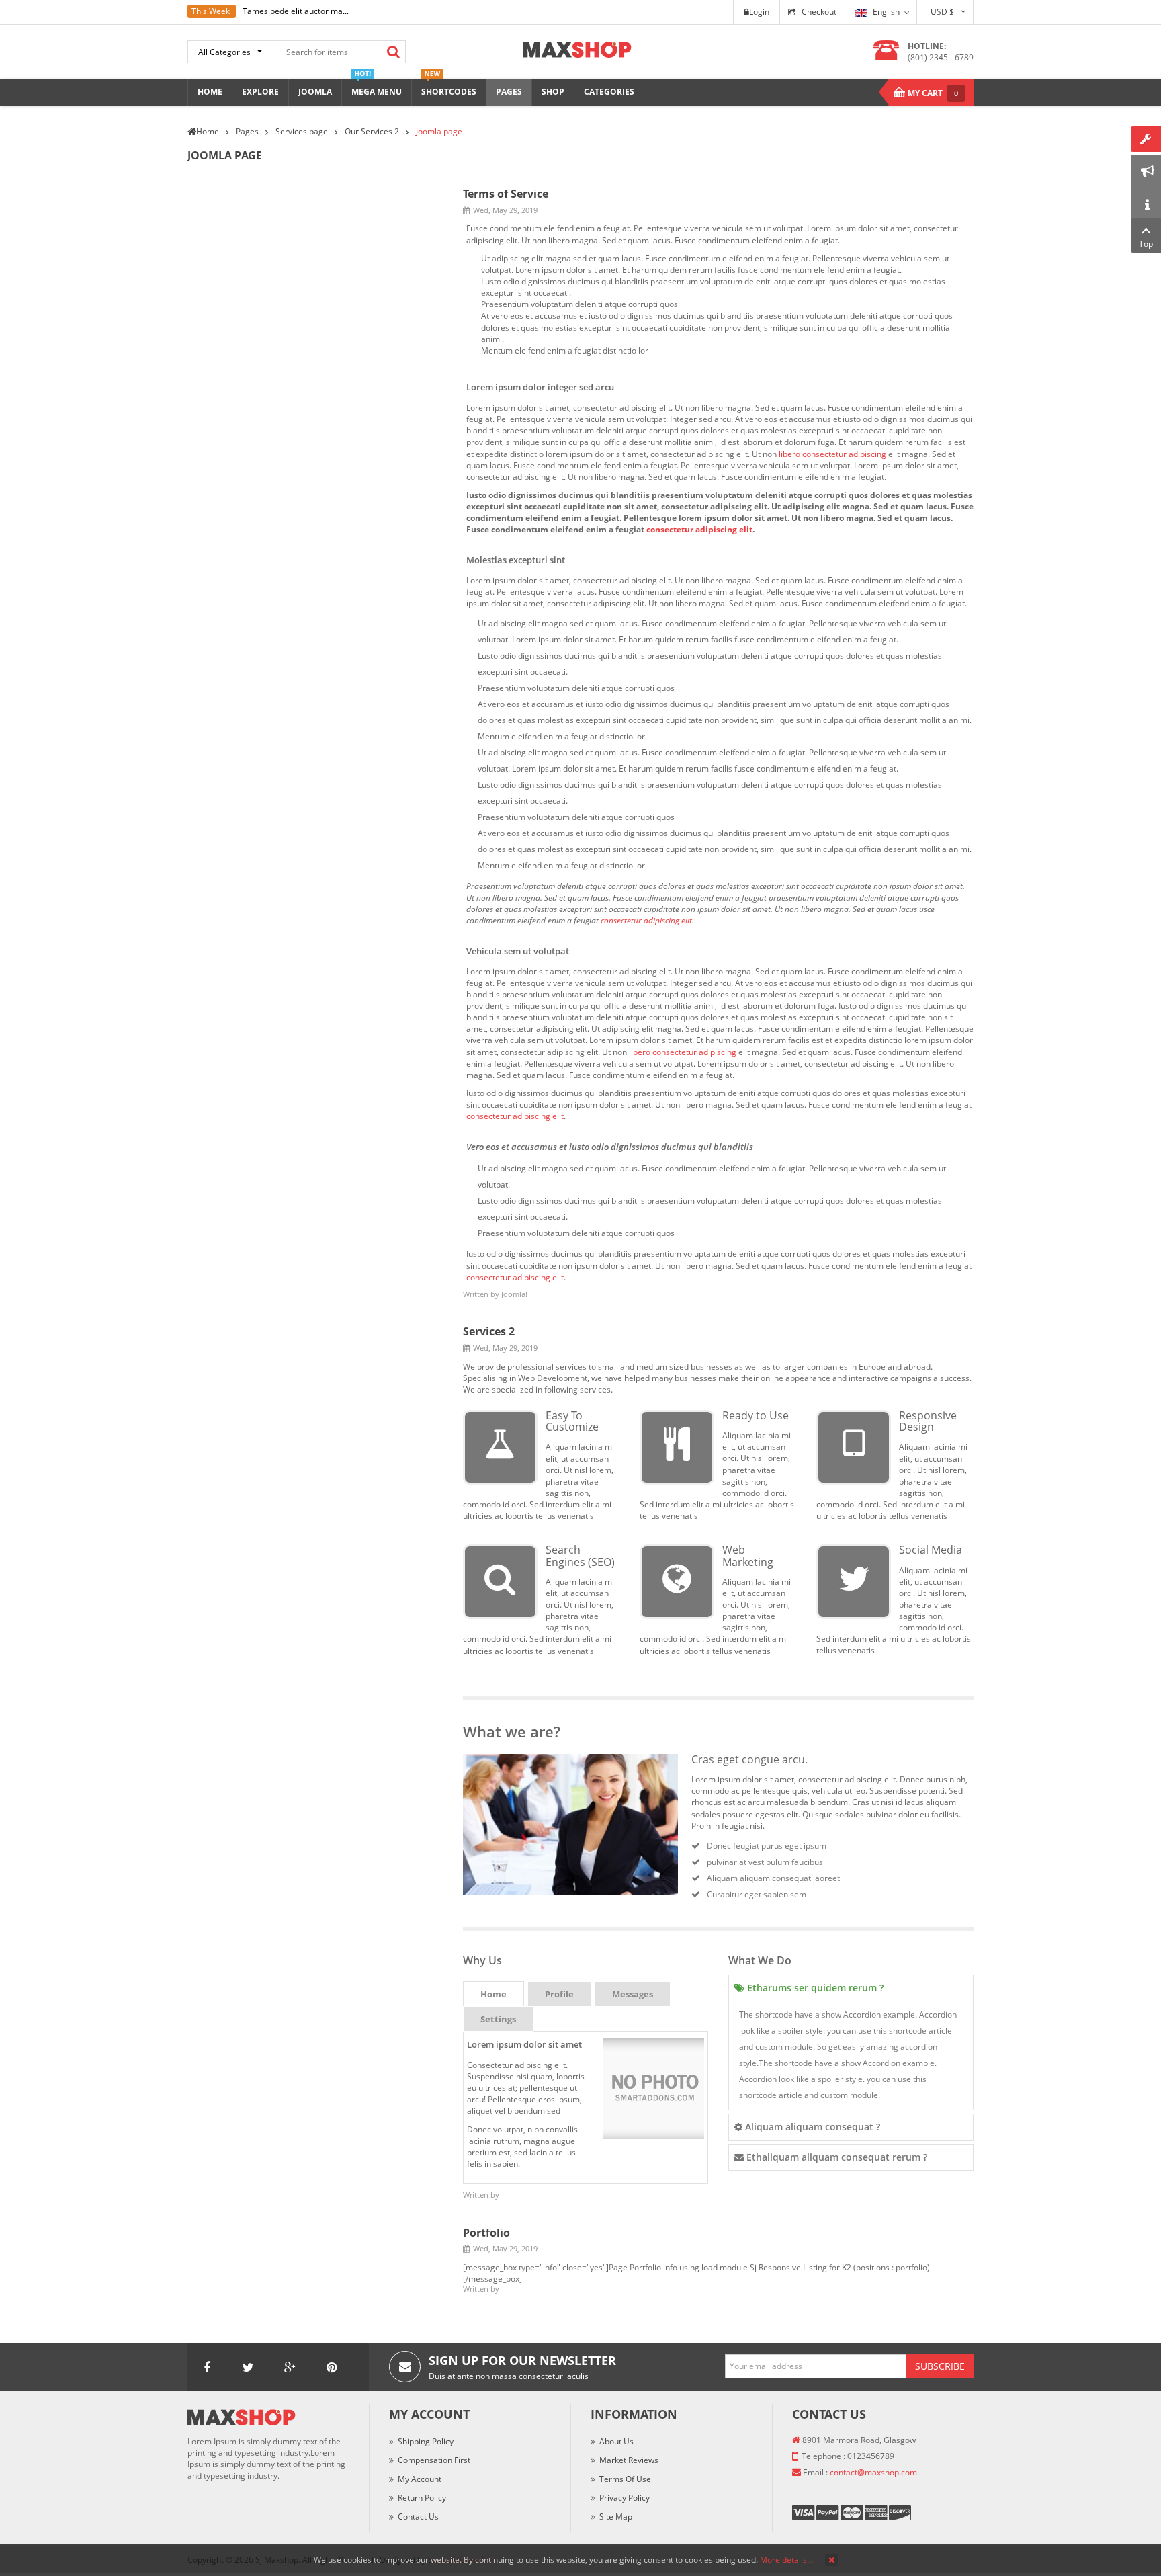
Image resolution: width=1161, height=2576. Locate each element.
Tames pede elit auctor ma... (296, 11)
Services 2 (489, 1331)
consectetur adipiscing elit (699, 529)
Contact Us (418, 2517)
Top (1146, 244)
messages (633, 1994)
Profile (559, 1994)
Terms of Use (625, 2479)
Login (759, 12)
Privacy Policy (625, 2498)
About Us (616, 2441)
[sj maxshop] (577, 49)
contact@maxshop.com (873, 2472)
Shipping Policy (426, 2441)
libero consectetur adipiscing (832, 454)
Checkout (819, 12)
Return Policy (422, 2498)
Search (393, 52)
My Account (420, 2479)
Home (493, 1994)
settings (498, 2019)
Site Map (616, 2517)
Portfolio (486, 2233)
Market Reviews (629, 2460)
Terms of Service (506, 194)
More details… (786, 2560)
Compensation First (434, 2460)
